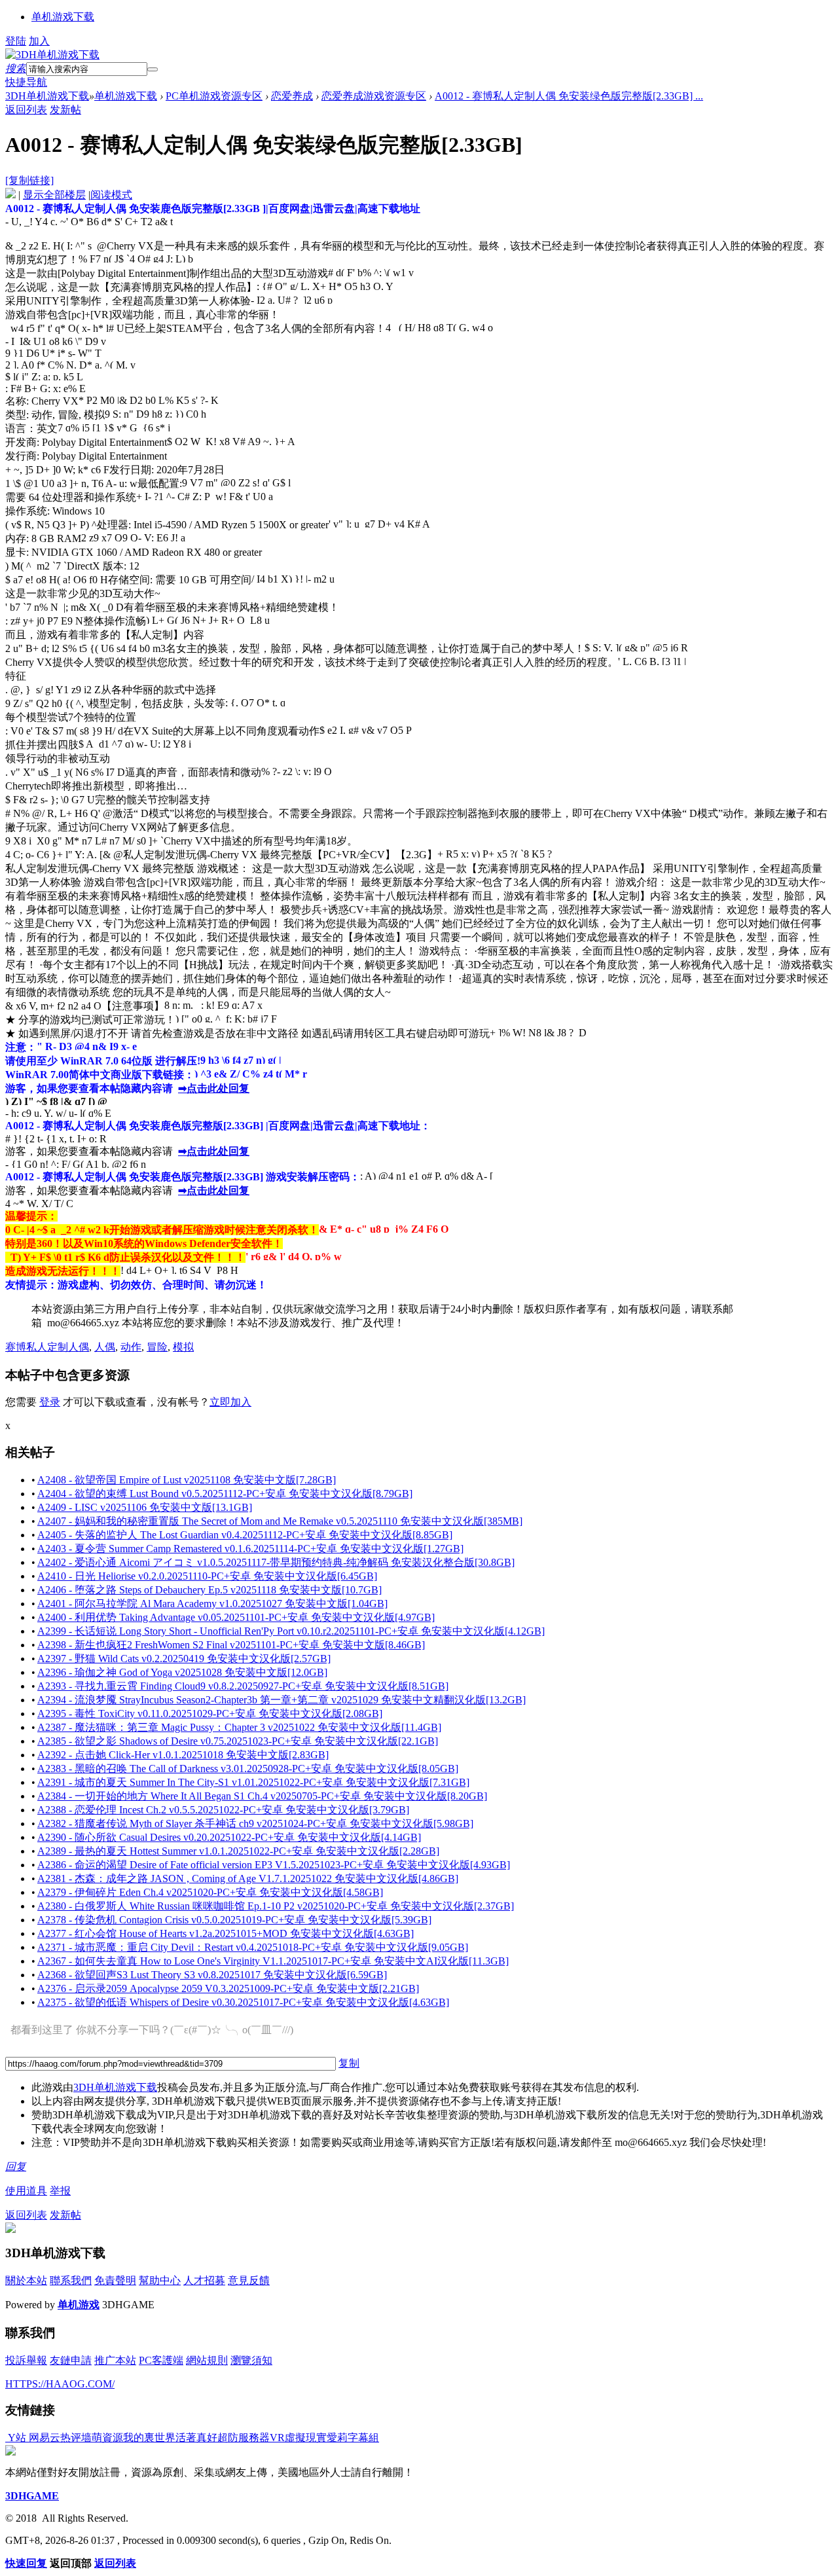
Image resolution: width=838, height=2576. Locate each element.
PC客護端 (161, 2360)
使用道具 (26, 2191)
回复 (16, 2167)
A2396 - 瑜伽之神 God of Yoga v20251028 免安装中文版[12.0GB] (182, 1672)
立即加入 (230, 1402)
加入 (39, 41)
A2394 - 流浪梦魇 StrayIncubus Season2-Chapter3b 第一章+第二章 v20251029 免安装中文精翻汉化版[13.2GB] (282, 1700)
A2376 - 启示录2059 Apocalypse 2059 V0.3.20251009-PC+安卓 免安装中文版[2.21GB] (228, 1988)
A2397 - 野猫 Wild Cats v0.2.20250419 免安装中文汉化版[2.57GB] (184, 1659)
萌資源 (107, 2438)
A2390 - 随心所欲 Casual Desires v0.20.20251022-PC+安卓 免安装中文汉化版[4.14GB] (229, 1837)
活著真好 (196, 2438)
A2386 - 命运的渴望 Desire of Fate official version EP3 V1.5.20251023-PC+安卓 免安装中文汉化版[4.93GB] (274, 1865)
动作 (131, 1347)
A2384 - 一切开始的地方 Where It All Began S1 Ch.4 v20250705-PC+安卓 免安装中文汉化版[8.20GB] (262, 1796)
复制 (349, 2063)
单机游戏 (79, 2305)
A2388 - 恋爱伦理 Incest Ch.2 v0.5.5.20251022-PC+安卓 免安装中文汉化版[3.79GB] (223, 1810)
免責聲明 (115, 2280)
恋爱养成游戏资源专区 (374, 96)
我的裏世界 (149, 2438)
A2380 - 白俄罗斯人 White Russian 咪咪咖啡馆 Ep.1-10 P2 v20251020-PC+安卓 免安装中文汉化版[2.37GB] (276, 1906)
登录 (50, 1402)
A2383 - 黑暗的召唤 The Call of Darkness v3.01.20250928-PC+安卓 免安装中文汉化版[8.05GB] (248, 1769)
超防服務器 (244, 2438)
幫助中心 (160, 2280)
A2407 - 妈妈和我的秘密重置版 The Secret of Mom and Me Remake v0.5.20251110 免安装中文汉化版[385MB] (280, 1521)
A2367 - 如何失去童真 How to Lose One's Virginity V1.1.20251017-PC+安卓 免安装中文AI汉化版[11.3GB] (273, 1961)
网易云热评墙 (59, 2438)
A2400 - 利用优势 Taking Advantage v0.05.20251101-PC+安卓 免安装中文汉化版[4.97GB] (236, 1617)
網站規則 (207, 2360)
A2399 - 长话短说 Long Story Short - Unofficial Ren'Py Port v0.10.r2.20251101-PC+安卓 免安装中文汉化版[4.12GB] (291, 1631)
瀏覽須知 (251, 2360)
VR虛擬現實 (298, 2438)
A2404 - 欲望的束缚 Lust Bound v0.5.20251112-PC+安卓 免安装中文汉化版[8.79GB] (225, 1494)
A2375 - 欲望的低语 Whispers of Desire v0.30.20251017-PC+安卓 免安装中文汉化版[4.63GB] (243, 2002)
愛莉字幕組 (353, 2438)
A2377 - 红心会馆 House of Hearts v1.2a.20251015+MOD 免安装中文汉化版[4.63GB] (226, 1933)
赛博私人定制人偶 (47, 1347)
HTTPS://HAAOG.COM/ (60, 2384)
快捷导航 (26, 82)
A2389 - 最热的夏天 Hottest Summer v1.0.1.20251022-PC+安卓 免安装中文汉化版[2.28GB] (238, 1851)
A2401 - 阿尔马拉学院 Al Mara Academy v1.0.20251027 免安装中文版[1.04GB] (212, 1604)
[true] (153, 69)
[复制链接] (29, 180)
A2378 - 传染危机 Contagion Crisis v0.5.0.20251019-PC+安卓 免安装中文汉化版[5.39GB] (234, 1920)
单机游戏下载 (63, 17)
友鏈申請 (71, 2360)
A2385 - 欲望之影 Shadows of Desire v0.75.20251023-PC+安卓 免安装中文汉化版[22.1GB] (238, 1741)
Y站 (16, 2438)
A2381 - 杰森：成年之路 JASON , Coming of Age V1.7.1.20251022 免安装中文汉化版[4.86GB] (248, 1878)
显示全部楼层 (54, 195)
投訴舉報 (26, 2360)
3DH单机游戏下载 (47, 96)
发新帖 (65, 110)
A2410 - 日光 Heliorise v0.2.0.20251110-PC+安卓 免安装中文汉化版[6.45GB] (207, 1576)
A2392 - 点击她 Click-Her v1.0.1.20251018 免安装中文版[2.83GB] (183, 1755)
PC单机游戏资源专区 (214, 96)
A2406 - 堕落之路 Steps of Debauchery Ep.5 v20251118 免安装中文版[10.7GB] (209, 1590)
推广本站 (115, 2360)
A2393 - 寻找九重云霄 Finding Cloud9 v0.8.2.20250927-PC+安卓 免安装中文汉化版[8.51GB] (243, 1686)
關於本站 (26, 2280)
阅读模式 (111, 195)
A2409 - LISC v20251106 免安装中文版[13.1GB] (145, 1507)
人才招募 (204, 2280)
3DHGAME (32, 2496)
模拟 (183, 1347)
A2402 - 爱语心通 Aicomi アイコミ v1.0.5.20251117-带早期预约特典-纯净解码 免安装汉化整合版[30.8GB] (276, 1562)
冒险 (157, 1347)
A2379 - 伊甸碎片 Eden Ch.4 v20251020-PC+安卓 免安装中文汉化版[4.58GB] (210, 1892)
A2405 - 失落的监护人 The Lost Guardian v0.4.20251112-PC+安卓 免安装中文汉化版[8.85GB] (245, 1535)
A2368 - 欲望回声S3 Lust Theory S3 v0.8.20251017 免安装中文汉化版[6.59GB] (212, 1975)
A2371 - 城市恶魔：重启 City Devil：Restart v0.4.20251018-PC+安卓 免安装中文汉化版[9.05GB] (253, 1947)
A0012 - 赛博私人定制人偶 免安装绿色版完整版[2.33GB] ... (569, 96)
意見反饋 (249, 2280)
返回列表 (26, 110)
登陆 (16, 41)
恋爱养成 (292, 96)
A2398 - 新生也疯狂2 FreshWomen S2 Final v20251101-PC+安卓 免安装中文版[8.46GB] (231, 1645)
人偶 (105, 1347)
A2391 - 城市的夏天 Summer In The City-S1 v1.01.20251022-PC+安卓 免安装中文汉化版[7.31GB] (253, 1782)
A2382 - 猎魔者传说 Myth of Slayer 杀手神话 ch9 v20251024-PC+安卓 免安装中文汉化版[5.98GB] (255, 1823)
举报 (60, 2191)
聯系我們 (71, 2280)
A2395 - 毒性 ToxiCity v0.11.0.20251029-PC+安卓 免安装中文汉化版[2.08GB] (210, 1714)
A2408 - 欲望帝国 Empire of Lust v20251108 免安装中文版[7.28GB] (187, 1480)
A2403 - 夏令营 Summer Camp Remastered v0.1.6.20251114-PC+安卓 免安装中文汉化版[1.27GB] (250, 1549)
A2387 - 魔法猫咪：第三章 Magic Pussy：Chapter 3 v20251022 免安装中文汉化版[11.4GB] (239, 1727)
